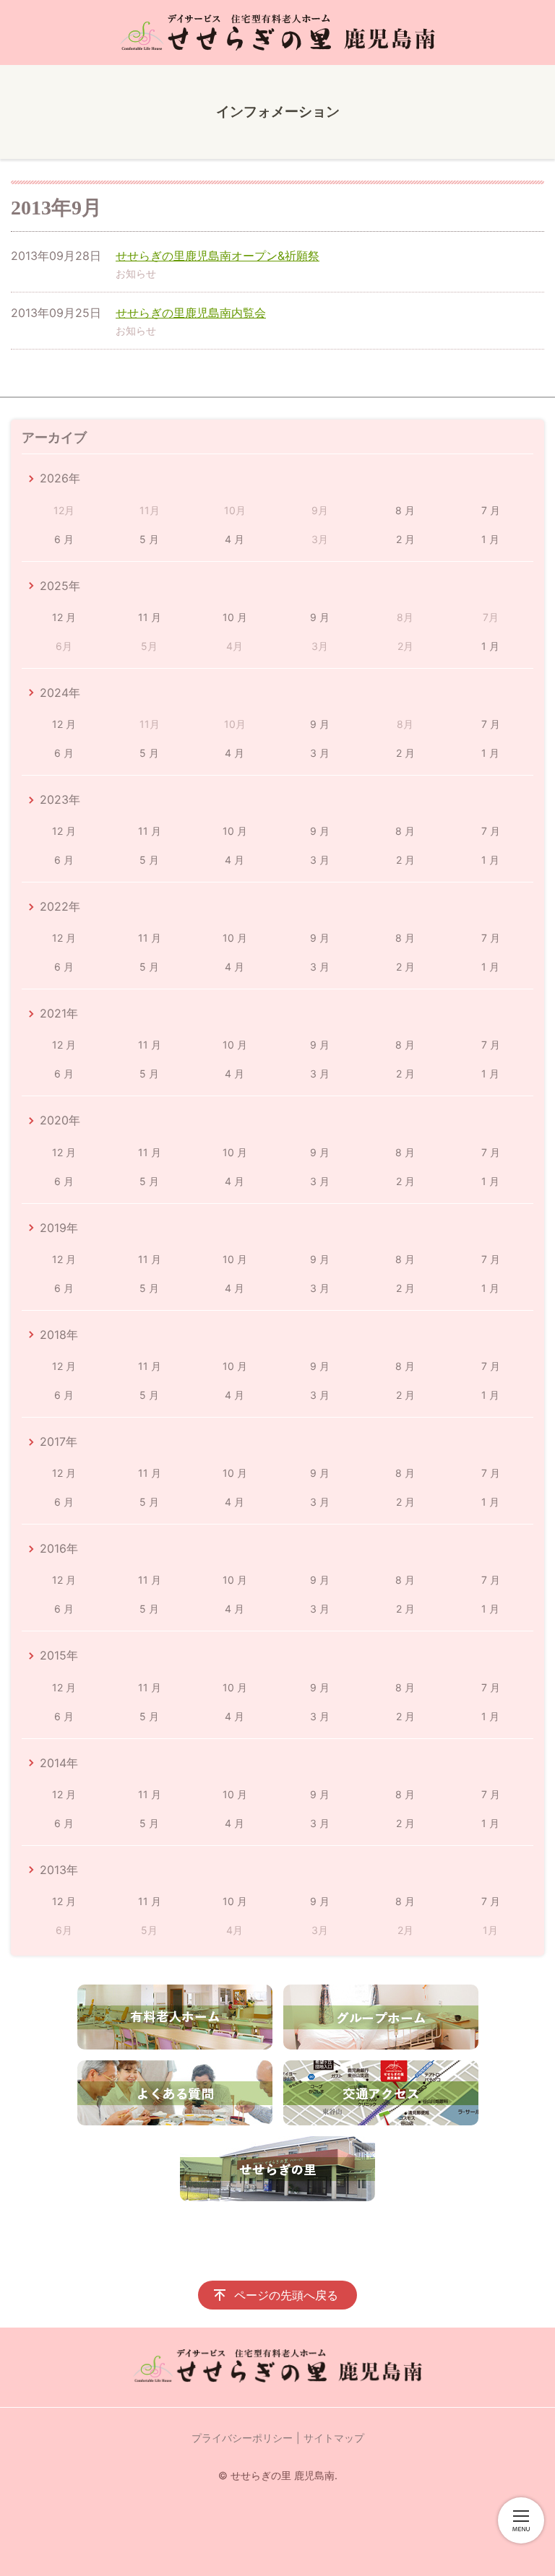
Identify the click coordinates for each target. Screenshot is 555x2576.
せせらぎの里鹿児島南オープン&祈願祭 (218, 256)
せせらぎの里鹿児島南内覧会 (191, 313)
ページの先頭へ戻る (286, 2295)
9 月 (320, 617)
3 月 (320, 753)
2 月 (405, 539)
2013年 (59, 1870)
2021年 (59, 1013)
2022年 (60, 906)
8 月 (405, 510)
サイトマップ (334, 2438)
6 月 (64, 539)
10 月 (235, 617)
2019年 (59, 1228)
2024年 (60, 693)
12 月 (64, 617)
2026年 (60, 478)
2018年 (59, 1335)
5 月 (149, 539)
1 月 (490, 539)
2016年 (59, 1548)
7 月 (491, 510)
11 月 (150, 617)
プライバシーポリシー (242, 2438)
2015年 (59, 1655)
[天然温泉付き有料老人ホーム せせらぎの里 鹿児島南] (277, 32)
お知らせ (136, 273)
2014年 (59, 1763)
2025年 (60, 586)
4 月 (235, 539)
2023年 (60, 799)
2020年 (60, 1120)
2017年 (59, 1441)
